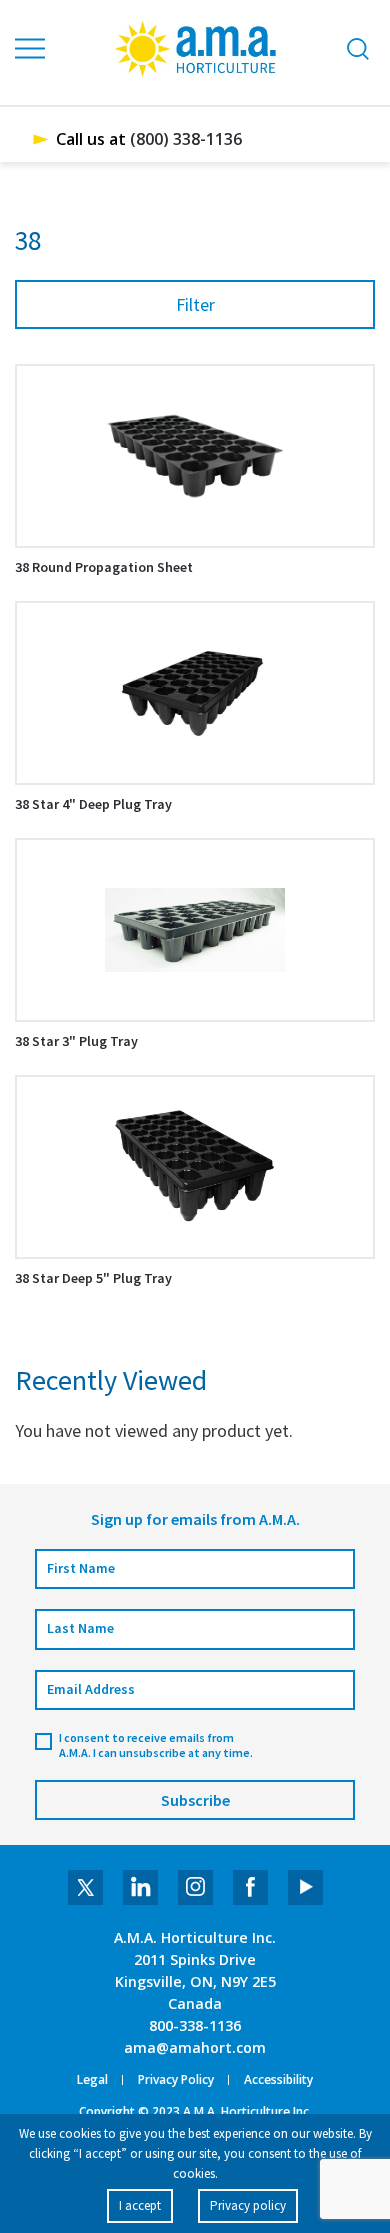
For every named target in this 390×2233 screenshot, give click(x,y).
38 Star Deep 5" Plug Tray (93, 1278)
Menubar (31, 49)
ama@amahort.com (195, 2047)
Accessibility (278, 2080)
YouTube (305, 1887)
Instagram (195, 1887)
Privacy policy (248, 2205)
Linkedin (140, 1887)
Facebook (250, 1887)
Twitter (85, 1887)
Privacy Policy (176, 2080)
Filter (195, 304)
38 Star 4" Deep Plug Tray (93, 804)
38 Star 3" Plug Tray (76, 1041)
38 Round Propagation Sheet (104, 567)
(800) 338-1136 (186, 139)
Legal (92, 2080)
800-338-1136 (195, 2025)
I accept (140, 2205)
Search (358, 48)
